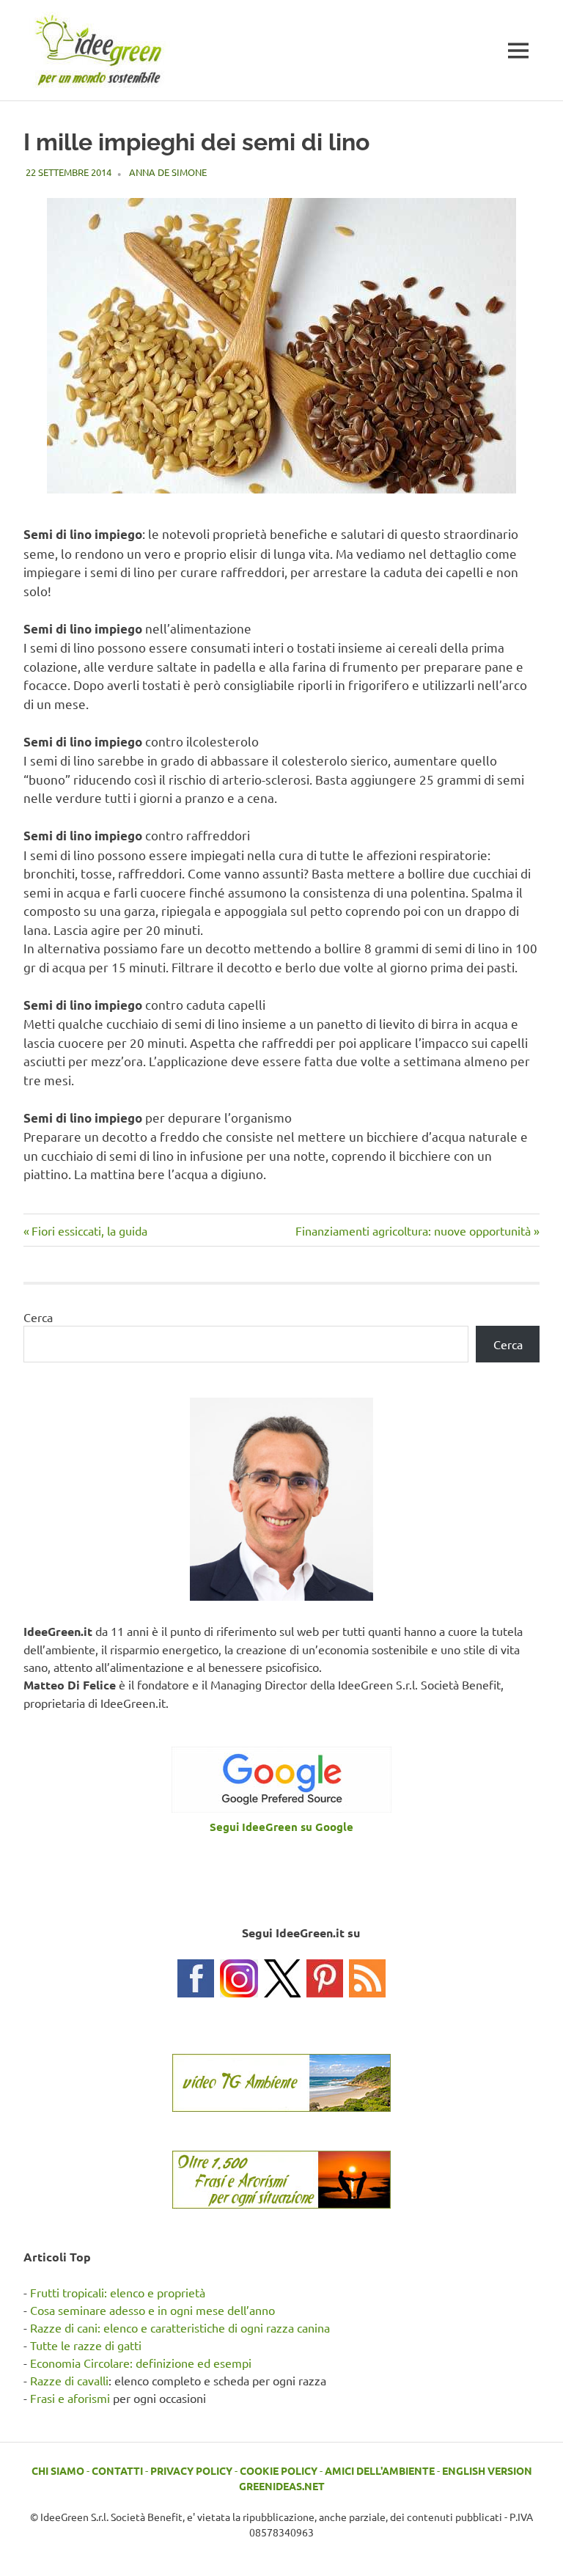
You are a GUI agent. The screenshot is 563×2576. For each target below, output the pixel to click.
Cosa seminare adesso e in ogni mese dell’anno (152, 2310)
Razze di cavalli (69, 2380)
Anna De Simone (168, 172)
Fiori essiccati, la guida (89, 1230)
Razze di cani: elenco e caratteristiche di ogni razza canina (180, 2327)
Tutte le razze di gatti (86, 2345)
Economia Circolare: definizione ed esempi (141, 2363)
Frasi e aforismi (70, 2398)
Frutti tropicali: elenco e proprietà (118, 2292)
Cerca (38, 1317)
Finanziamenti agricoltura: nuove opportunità (413, 1230)
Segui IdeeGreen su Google (281, 1827)
